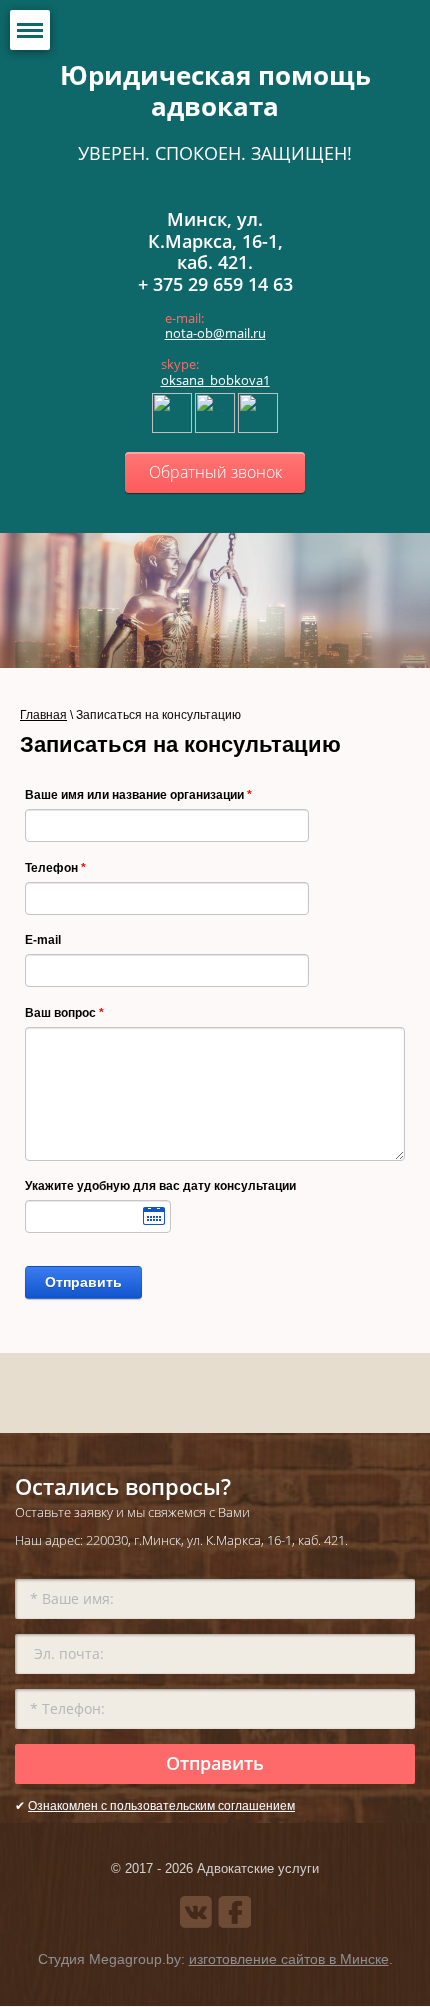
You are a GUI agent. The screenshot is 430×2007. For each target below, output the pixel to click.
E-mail (43, 940)
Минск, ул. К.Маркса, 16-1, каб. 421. (215, 240)
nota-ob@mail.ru (215, 333)
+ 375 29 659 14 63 (215, 284)
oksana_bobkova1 (215, 380)
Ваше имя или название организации (138, 795)
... (98, 1216)
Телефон (55, 868)
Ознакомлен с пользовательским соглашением (161, 1806)
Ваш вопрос (64, 1013)
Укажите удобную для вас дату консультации (160, 1186)
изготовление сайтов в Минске (289, 1959)
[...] (98, 1216)
